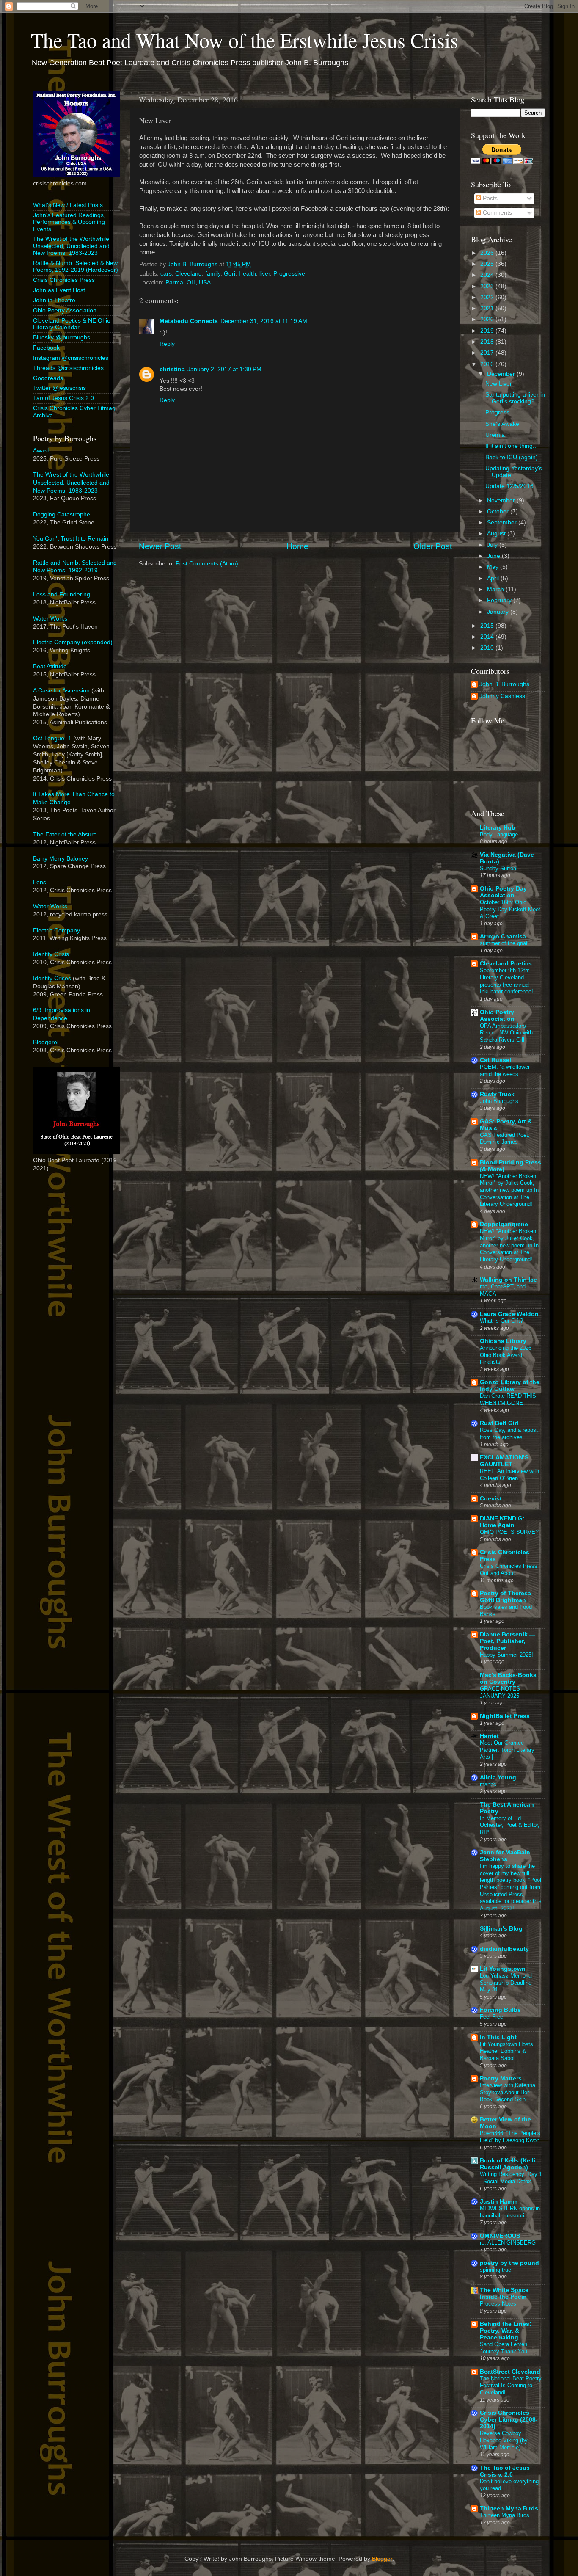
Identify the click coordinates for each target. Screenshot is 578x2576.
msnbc (488, 1784)
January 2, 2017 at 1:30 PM (224, 369)
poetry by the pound (509, 2263)
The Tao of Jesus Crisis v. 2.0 (505, 2471)
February (500, 600)
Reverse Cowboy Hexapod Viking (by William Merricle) (504, 2440)
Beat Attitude (50, 666)
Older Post (433, 546)
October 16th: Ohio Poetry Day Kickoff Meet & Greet (510, 909)
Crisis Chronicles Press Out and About (509, 1569)
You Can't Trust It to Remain (71, 539)
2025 (488, 264)
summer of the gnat (504, 943)
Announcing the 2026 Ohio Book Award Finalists (506, 1355)
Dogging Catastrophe (62, 514)
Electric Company (56, 931)
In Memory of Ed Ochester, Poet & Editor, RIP (510, 1825)
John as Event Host (59, 290)
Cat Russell (496, 1060)
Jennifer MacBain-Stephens (506, 1856)
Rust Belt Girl (499, 1423)
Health (247, 274)
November (502, 501)
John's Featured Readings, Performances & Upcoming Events (69, 222)
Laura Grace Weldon (509, 1314)
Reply (167, 344)
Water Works (50, 619)
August (497, 534)
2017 (488, 353)
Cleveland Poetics (506, 964)
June (494, 556)
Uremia (495, 435)
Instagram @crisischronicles (71, 358)
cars (166, 274)
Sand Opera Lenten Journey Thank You (504, 2348)
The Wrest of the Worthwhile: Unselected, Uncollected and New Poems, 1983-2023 (72, 246)
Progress (497, 412)
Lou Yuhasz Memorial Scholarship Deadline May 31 (506, 1983)
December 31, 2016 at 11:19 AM (264, 321)
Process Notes (498, 2304)
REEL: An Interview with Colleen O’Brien (509, 1475)
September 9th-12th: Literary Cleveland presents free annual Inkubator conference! (506, 981)
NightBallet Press (505, 1716)
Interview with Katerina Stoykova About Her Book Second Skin (508, 2092)
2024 (488, 275)
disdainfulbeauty (504, 1949)
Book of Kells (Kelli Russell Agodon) (508, 2164)
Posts (489, 198)
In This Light (498, 2037)
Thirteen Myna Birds (509, 2508)
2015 (488, 626)
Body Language (499, 834)
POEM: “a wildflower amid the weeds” (505, 1070)
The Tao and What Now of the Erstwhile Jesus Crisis (245, 40)
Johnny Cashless (502, 696)
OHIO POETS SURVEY (509, 1532)
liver (265, 274)
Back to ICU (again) (512, 457)
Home (297, 546)
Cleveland (189, 274)
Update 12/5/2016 (509, 486)
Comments (497, 213)
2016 (488, 364)
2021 (488, 308)
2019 (488, 331)
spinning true (495, 2270)
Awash (42, 451)
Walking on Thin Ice (508, 1280)
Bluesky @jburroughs (62, 338)
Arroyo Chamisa (503, 936)
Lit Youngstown (503, 1969)
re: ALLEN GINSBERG (508, 2243)
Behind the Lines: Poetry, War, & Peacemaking (506, 2331)
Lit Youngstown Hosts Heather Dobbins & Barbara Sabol (506, 2051)
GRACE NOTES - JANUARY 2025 (502, 1692)
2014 (488, 637)
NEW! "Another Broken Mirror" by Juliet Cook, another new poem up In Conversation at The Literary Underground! (509, 1190)
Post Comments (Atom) (207, 564)
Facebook (46, 348)
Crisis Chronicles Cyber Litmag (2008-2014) (509, 2420)
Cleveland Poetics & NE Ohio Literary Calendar (72, 324)
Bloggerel (46, 1042)
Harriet (489, 1736)
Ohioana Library (503, 1341)
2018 (488, 342)
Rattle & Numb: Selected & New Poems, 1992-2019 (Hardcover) (76, 266)
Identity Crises (52, 978)
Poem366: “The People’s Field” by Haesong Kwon (510, 2137)
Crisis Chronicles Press (64, 280)
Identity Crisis (51, 954)
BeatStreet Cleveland (510, 2372)
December (502, 374)
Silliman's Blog (501, 1929)
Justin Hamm (499, 2202)
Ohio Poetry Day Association (503, 892)
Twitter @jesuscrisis (59, 388)
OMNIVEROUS (500, 2236)
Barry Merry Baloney (61, 859)
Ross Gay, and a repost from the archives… (509, 1434)
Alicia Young (498, 1778)
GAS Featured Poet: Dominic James (505, 1139)
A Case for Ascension (61, 691)
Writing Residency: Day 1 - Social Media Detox (511, 2178)
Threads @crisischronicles (68, 368)
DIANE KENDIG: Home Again (502, 1522)
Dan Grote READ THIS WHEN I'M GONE (508, 1399)
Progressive (289, 274)
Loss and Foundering (62, 594)
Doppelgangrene (504, 1224)
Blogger (382, 2559)
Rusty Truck (497, 1094)
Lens (40, 882)
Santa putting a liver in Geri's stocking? (515, 398)
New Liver (499, 384)
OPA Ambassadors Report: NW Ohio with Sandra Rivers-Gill (506, 1033)
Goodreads (48, 378)
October (499, 512)
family (213, 274)
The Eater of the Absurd (65, 834)
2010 (488, 648)
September (503, 523)
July (493, 545)
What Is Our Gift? (501, 1321)
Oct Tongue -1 (52, 738)
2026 (488, 253)
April (494, 578)
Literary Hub (498, 828)
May (494, 567)
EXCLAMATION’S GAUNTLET (504, 1461)
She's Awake (502, 424)
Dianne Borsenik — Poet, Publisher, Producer (508, 1641)
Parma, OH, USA (188, 283)
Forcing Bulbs (500, 2010)
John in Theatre (54, 300)
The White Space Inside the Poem (504, 2293)
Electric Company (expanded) (73, 642)
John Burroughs (499, 1101)
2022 (488, 297)
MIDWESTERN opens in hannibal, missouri (510, 2212)
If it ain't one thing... (512, 446)
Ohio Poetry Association (65, 310)
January (499, 612)
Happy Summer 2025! (506, 1655)
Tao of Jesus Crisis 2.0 (63, 398)
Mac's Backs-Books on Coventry (508, 1678)
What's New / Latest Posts (68, 205)
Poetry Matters (501, 2078)
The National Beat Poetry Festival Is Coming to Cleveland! (511, 2386)
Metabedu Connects (189, 321)
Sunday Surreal (499, 868)
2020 (488, 319)
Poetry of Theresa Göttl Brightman (505, 1597)
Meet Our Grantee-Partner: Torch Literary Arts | (507, 1750)
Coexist (491, 1499)
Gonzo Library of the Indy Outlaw (510, 1386)
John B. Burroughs (504, 684)
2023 (488, 286)
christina (172, 369)
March (496, 589)
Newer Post (160, 546)
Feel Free (491, 2017)
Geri (230, 274)
